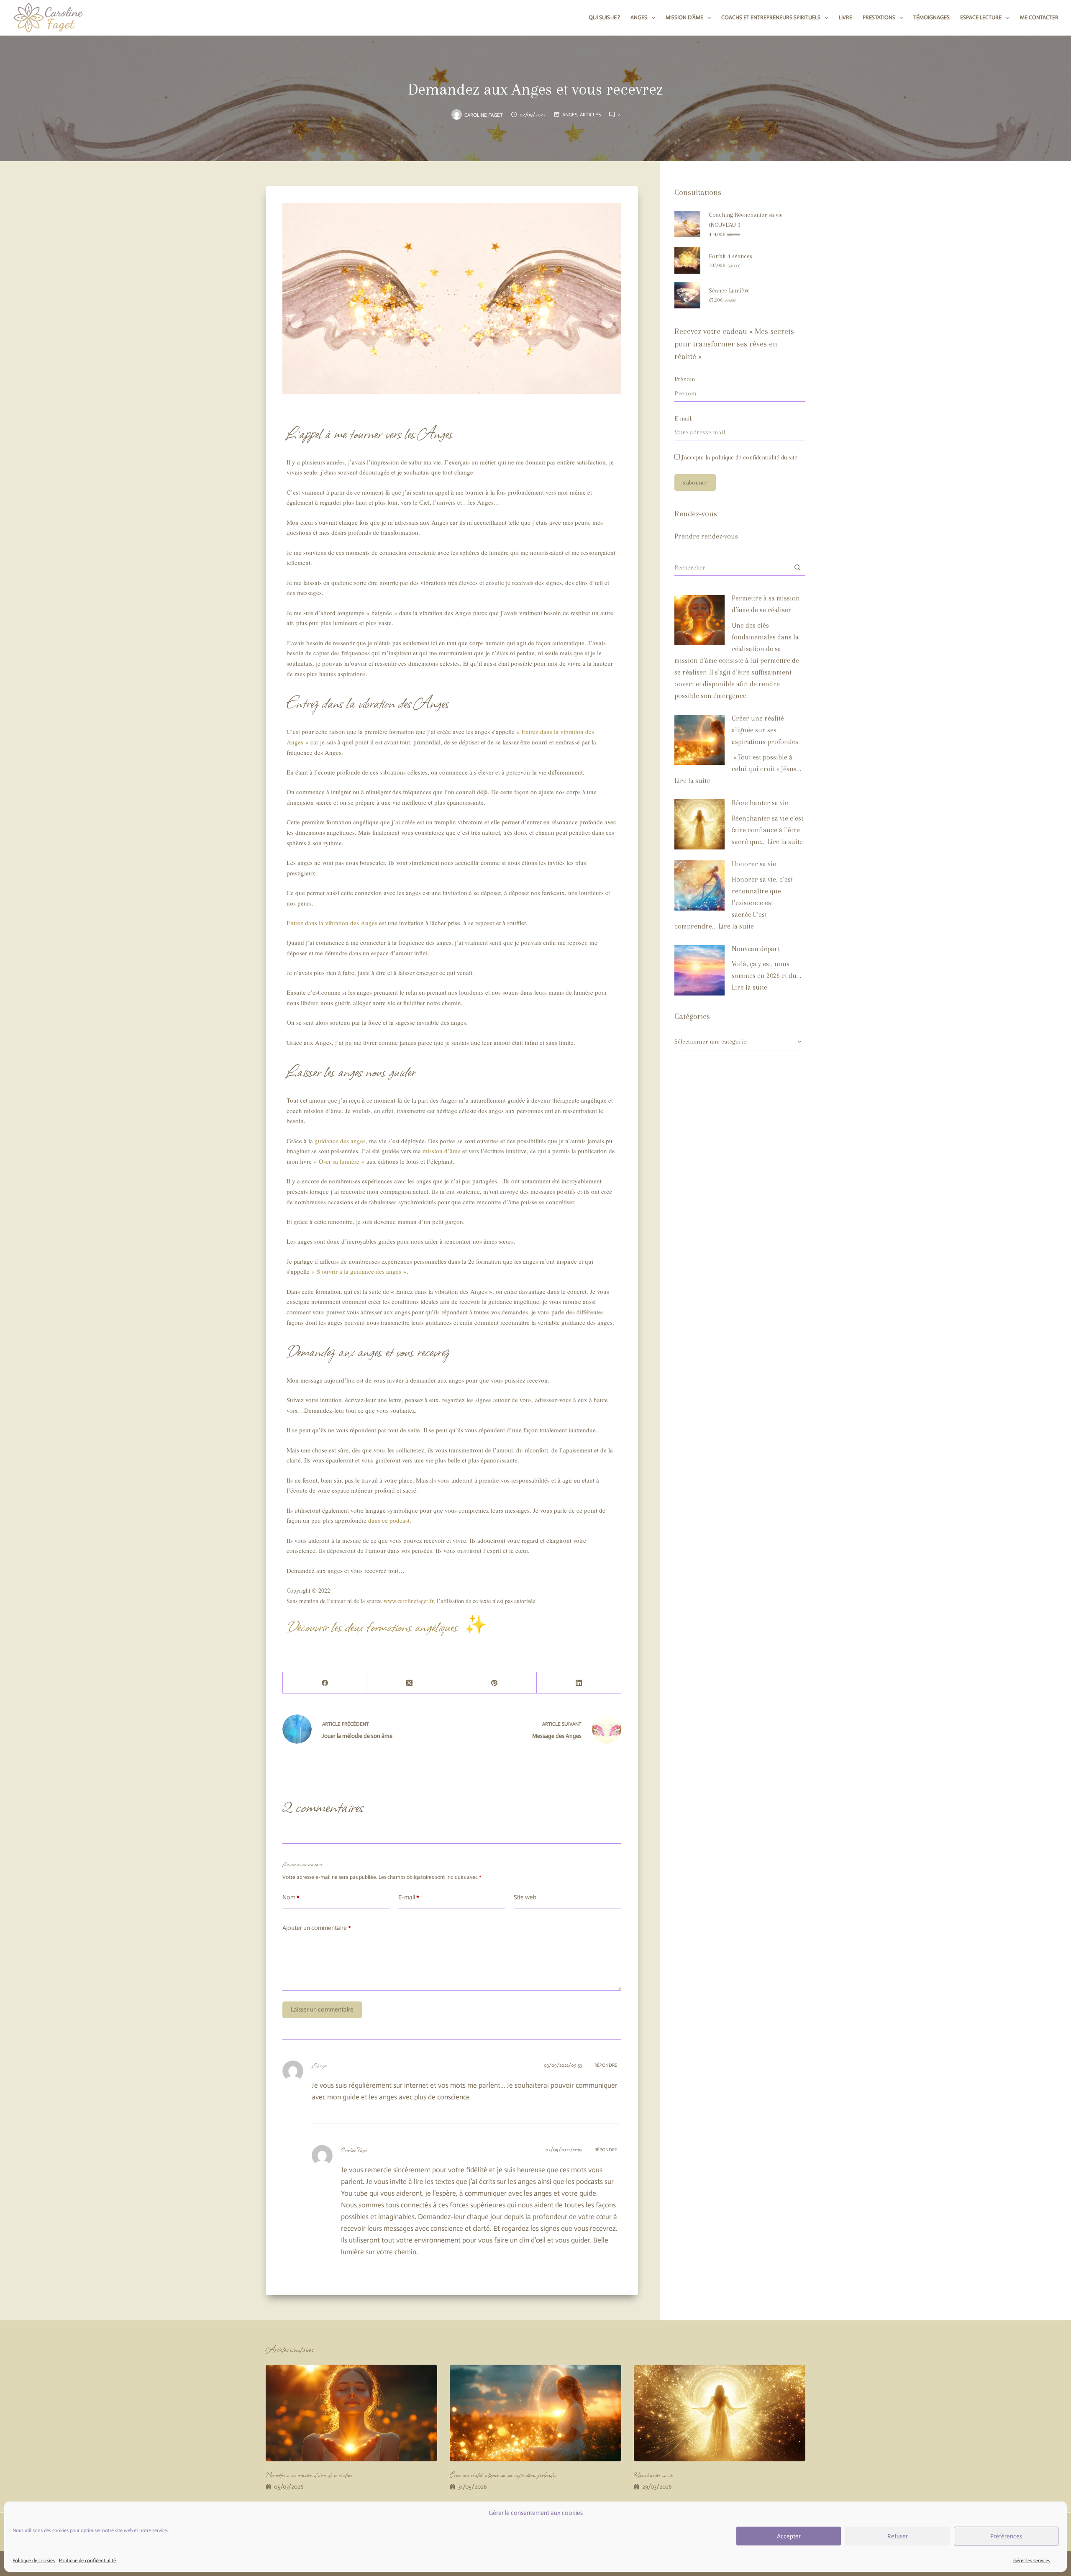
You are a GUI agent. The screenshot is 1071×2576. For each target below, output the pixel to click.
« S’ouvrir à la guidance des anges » (359, 1271)
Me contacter (1039, 17)
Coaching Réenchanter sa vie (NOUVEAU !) (746, 220)
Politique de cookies (34, 2561)
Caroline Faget (354, 2150)
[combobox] (732, 567)
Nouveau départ (756, 949)
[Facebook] (325, 1683)
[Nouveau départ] (699, 970)
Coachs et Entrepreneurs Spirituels (771, 17)
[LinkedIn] (579, 1683)
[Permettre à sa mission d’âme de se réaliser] (699, 620)
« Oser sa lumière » (339, 1161)
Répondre (606, 2065)
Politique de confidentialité (87, 2561)
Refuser (898, 2536)
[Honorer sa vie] (699, 885)
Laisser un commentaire (322, 2009)
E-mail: (683, 418)
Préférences (1006, 2536)
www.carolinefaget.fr (409, 1601)
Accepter (789, 2536)
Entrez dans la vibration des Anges (332, 923)
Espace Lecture (981, 17)
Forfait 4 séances (730, 256)
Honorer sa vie (754, 864)
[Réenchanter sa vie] (699, 824)
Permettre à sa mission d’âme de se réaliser (309, 2475)
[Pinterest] (495, 1683)
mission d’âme (442, 1151)
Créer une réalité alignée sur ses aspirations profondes (765, 730)
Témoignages (931, 17)
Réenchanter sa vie (760, 803)
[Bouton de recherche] (797, 567)
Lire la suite (692, 781)
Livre (846, 17)
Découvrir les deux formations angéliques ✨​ (387, 1626)
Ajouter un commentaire (317, 1928)
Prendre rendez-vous (706, 536)
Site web (525, 1897)
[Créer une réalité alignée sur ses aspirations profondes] (699, 740)
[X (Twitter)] (410, 1683)
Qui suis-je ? (604, 17)
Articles (590, 115)
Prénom (685, 379)
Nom (291, 1897)
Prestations (879, 17)
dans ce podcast (389, 1520)
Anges (639, 17)
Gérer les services (1032, 2561)
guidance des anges (340, 1141)
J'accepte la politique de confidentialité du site (739, 457)
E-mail (409, 1897)
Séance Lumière (729, 290)
